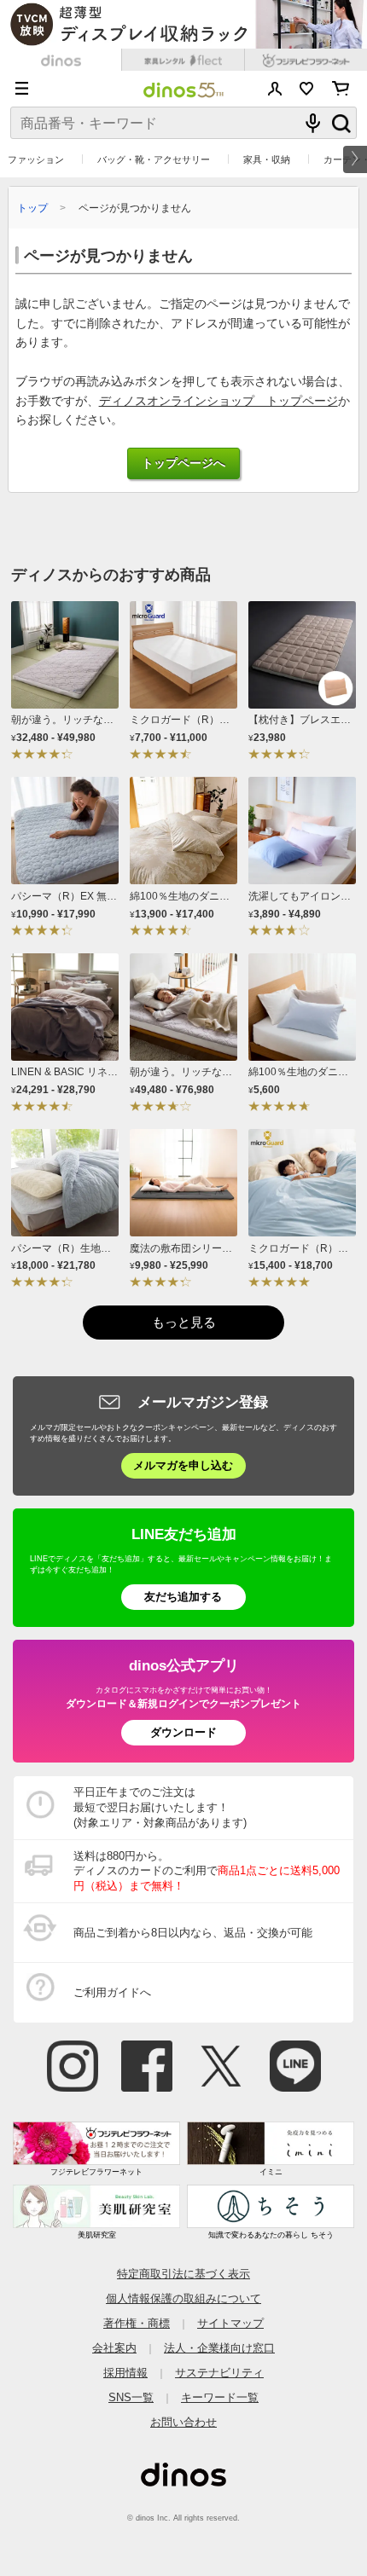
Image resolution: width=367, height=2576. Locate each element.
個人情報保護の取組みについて (183, 2298)
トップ (32, 208)
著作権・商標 (137, 2323)
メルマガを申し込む (183, 1465)
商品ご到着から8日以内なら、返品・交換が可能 (193, 1933)
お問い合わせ (183, 2422)
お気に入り (307, 89)
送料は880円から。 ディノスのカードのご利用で (207, 1871)
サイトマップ (230, 2323)
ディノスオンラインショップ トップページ (218, 401)
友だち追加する (183, 1597)
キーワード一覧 (220, 2397)
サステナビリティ (219, 2373)
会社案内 (114, 2348)
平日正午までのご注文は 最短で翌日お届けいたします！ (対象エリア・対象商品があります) (160, 1807)
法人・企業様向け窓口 (219, 2348)
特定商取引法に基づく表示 (183, 2274)
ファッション (36, 159)
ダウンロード (183, 1732)
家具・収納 (267, 159)
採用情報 (125, 2373)
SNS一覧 (131, 2397)
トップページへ (183, 463)
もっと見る (184, 1322)
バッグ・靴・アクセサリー (154, 159)
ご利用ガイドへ (112, 1992)
